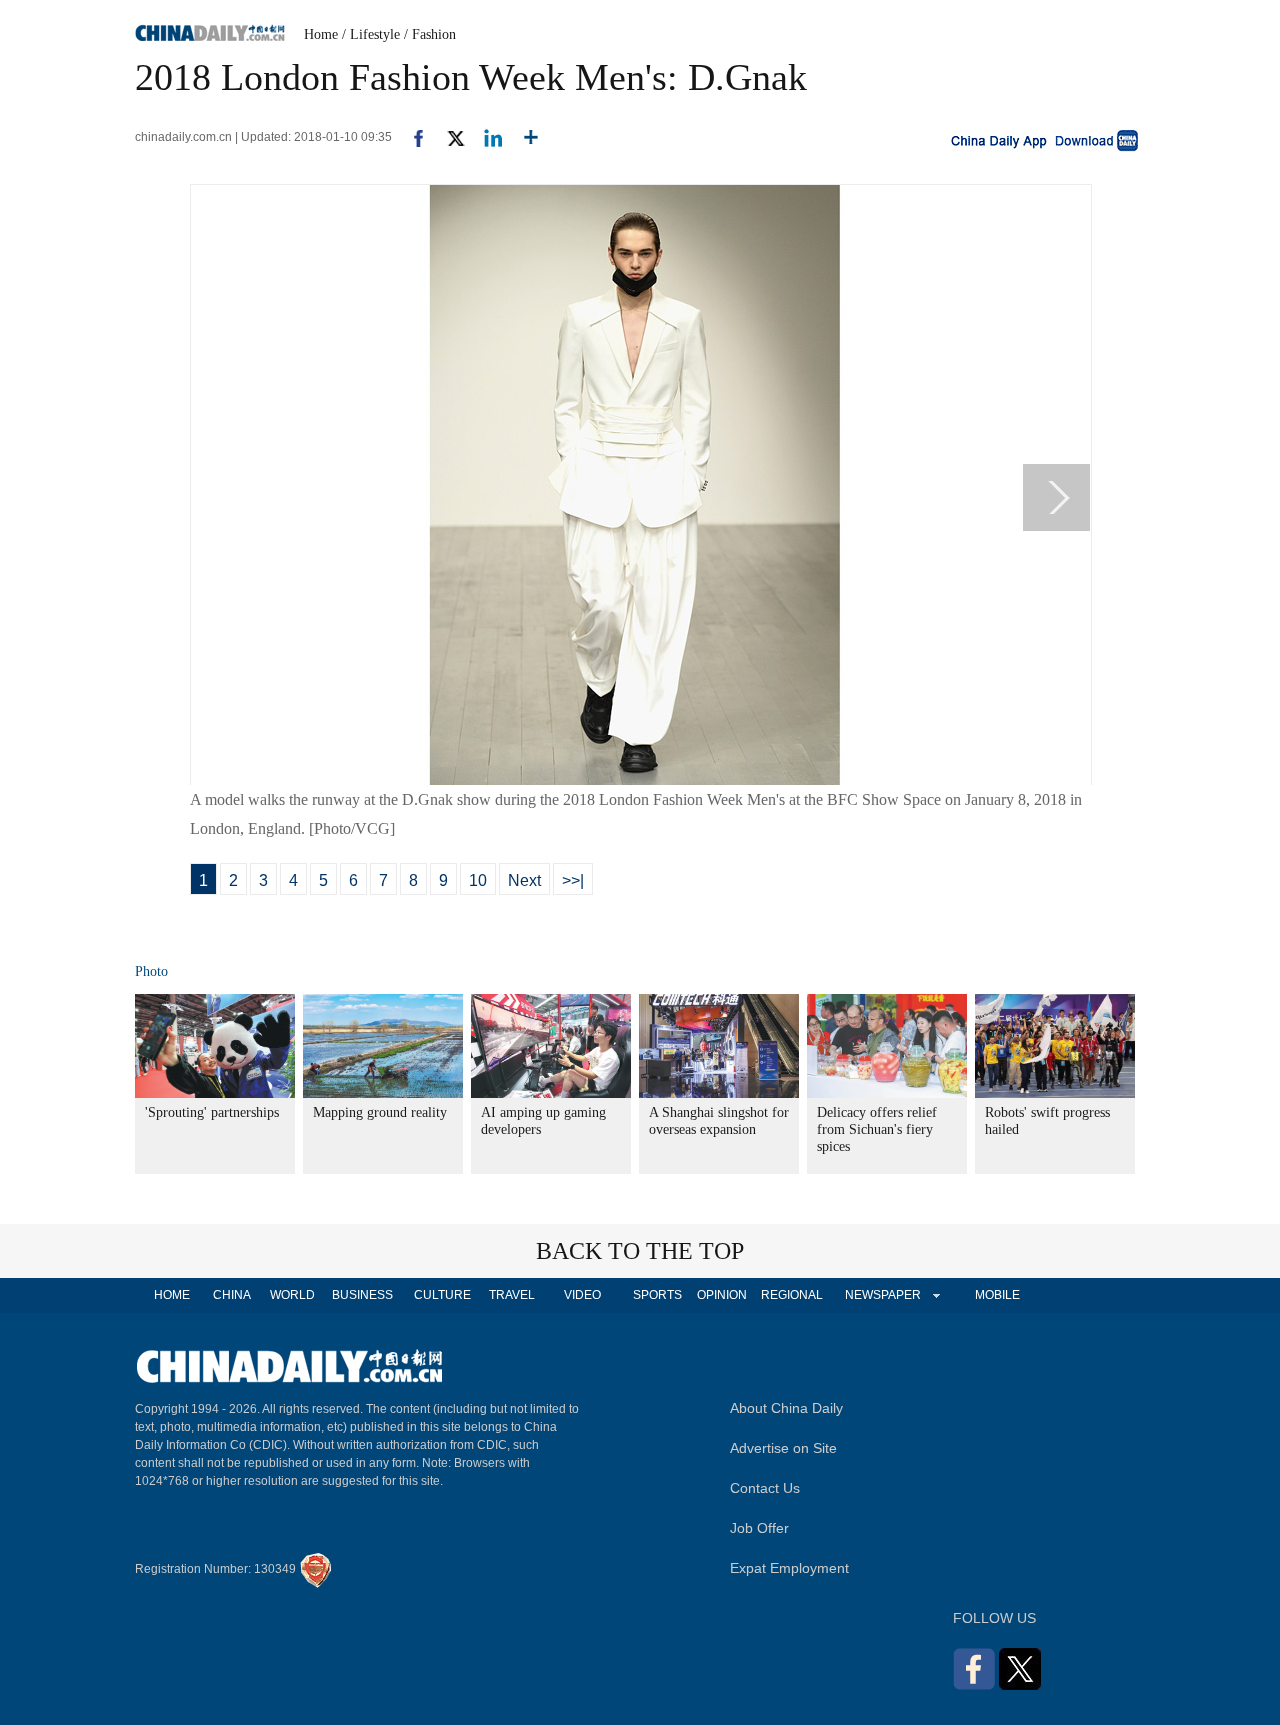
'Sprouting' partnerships (212, 1112)
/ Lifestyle (371, 34)
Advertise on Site (783, 1448)
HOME (172, 1295)
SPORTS (657, 1295)
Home (321, 34)
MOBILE (997, 1295)
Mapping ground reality (380, 1112)
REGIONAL (792, 1295)
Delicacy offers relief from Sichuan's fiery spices (877, 1129)
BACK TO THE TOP (640, 1251)
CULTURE (442, 1295)
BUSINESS (362, 1295)
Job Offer (759, 1528)
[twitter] (447, 137)
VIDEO (582, 1295)
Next (524, 880)
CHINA (232, 1295)
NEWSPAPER (882, 1295)
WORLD (292, 1295)
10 (478, 880)
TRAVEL (512, 1295)
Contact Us (765, 1488)
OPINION (722, 1295)
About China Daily (786, 1408)
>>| (573, 880)
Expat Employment (789, 1568)
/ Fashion (430, 34)
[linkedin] (485, 137)
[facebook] (411, 137)
